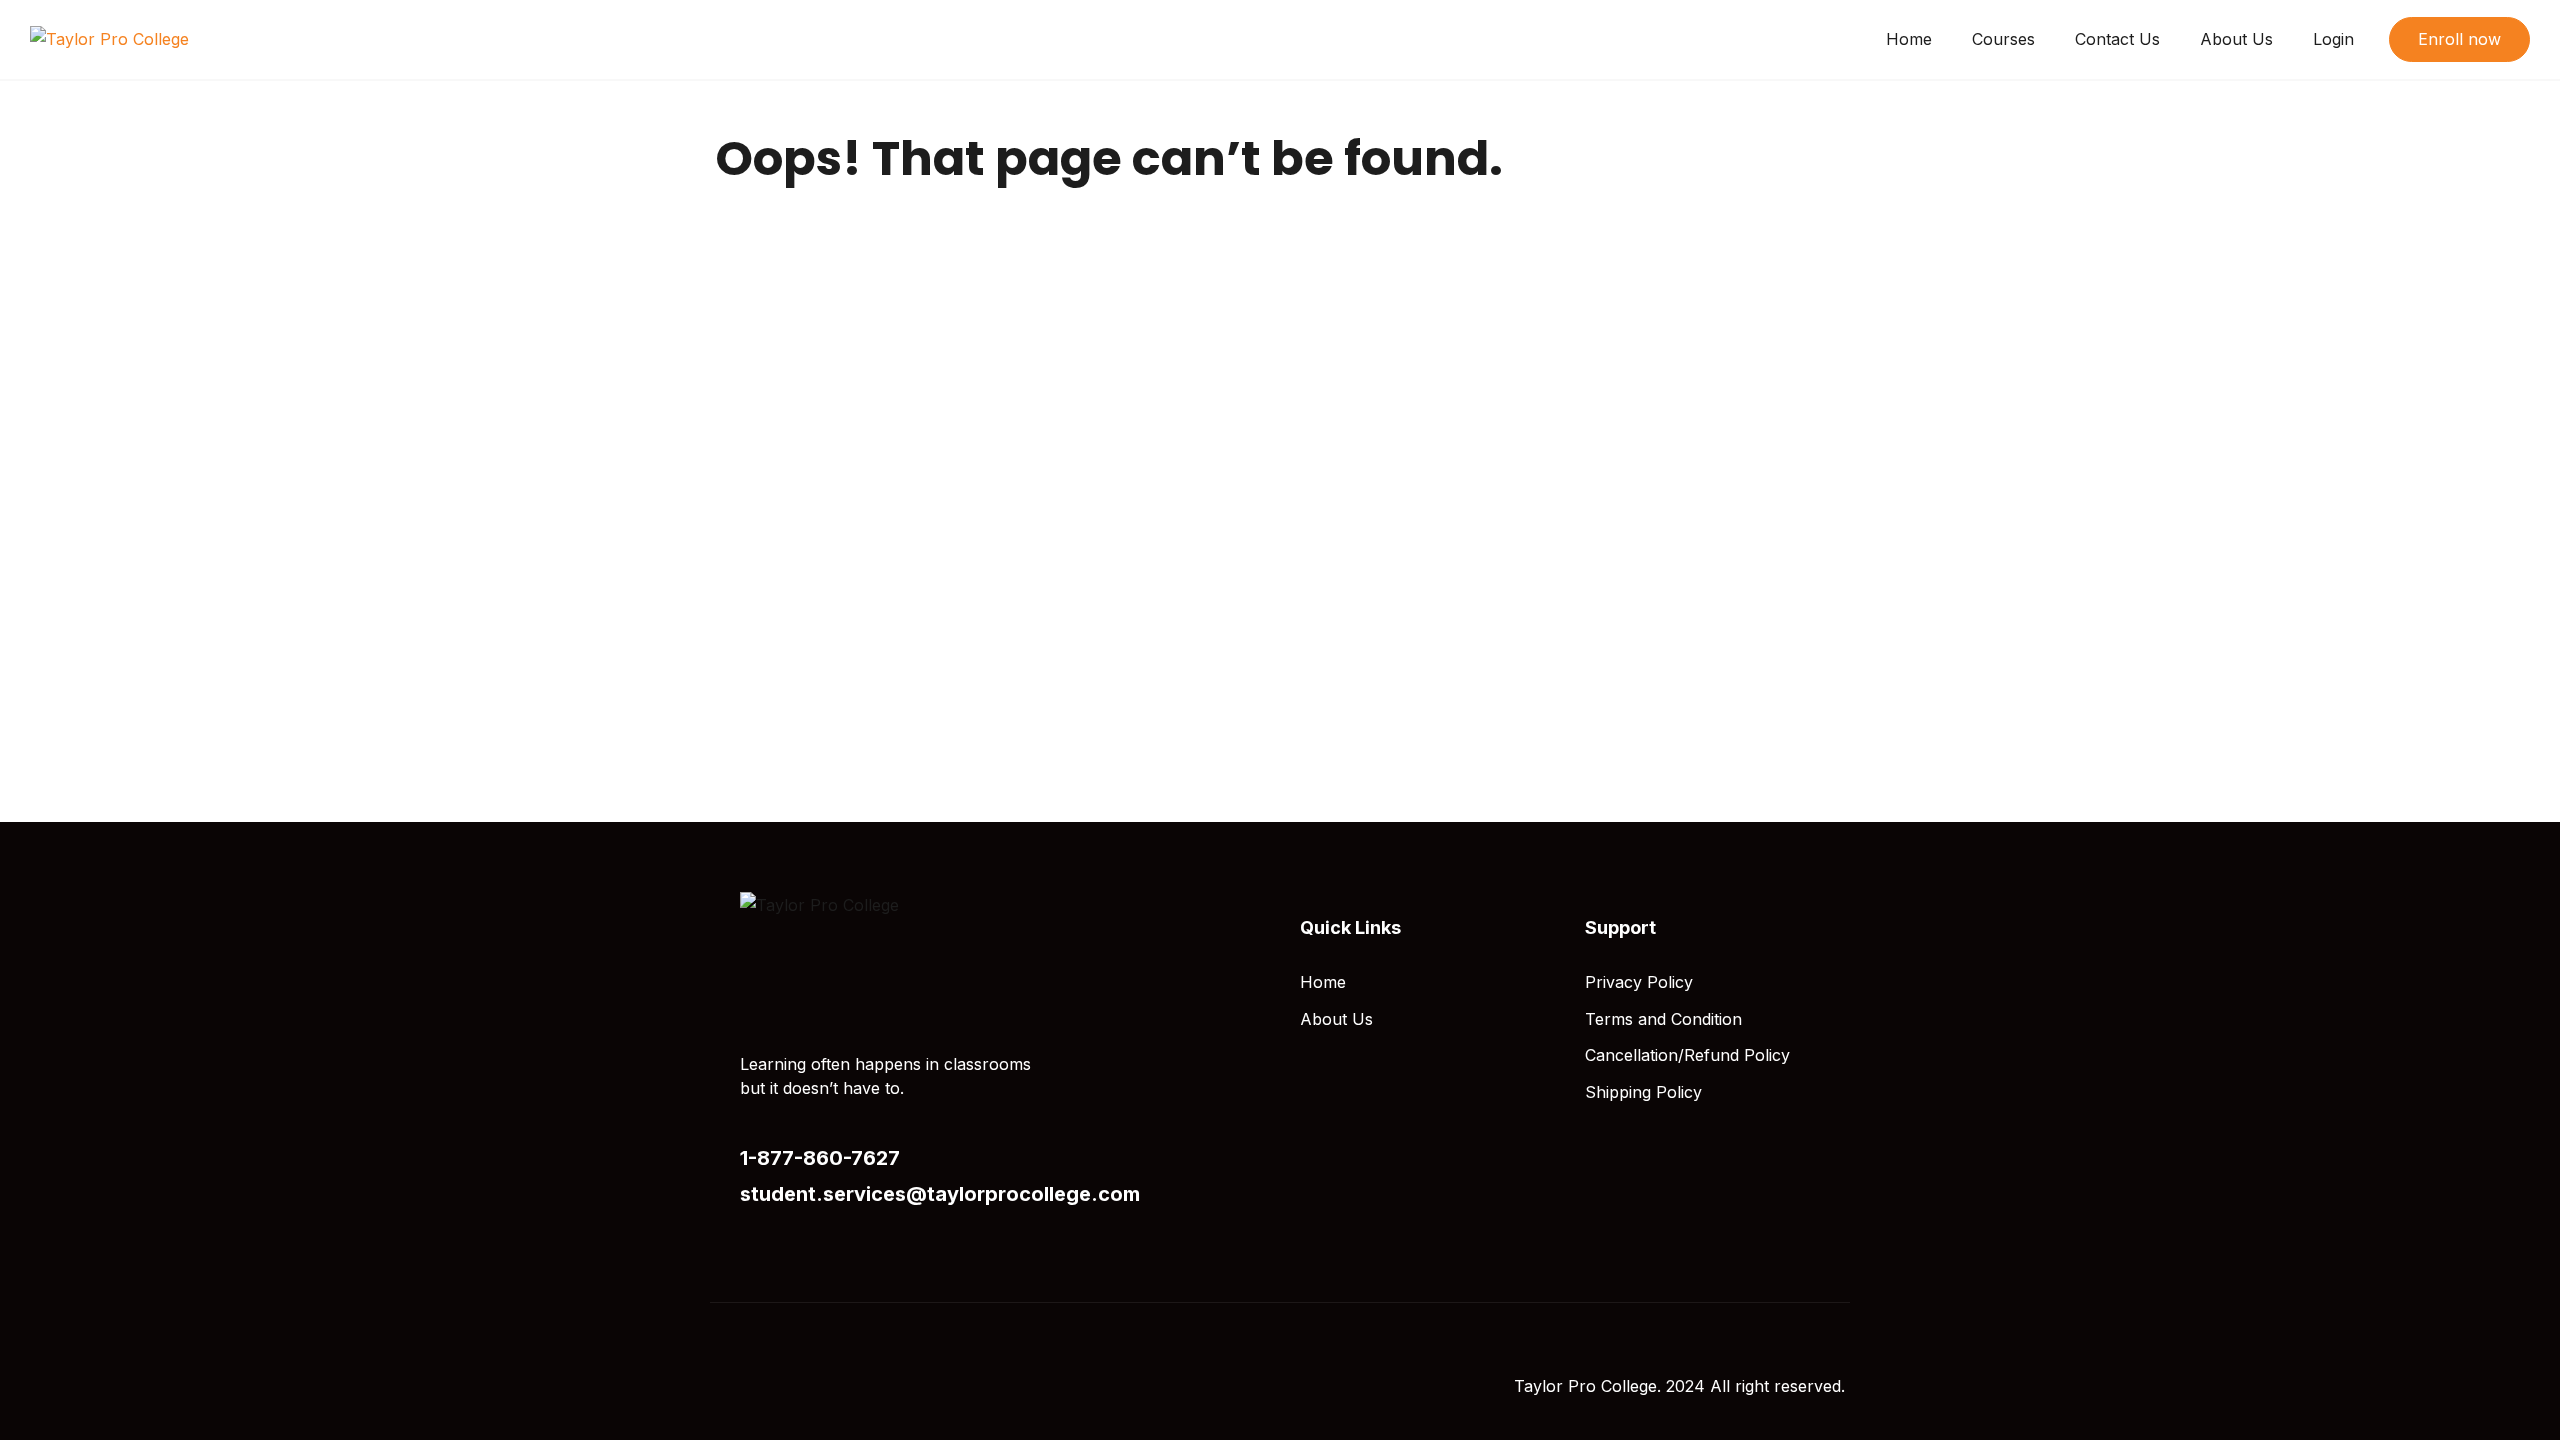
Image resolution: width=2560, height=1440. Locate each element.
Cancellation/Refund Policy (1687, 1055)
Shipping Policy (1643, 1092)
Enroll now (2459, 39)
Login (2333, 39)
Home (1909, 39)
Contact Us (2117, 39)
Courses (2003, 39)
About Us (2236, 39)
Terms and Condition (1663, 1019)
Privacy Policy (1639, 982)
